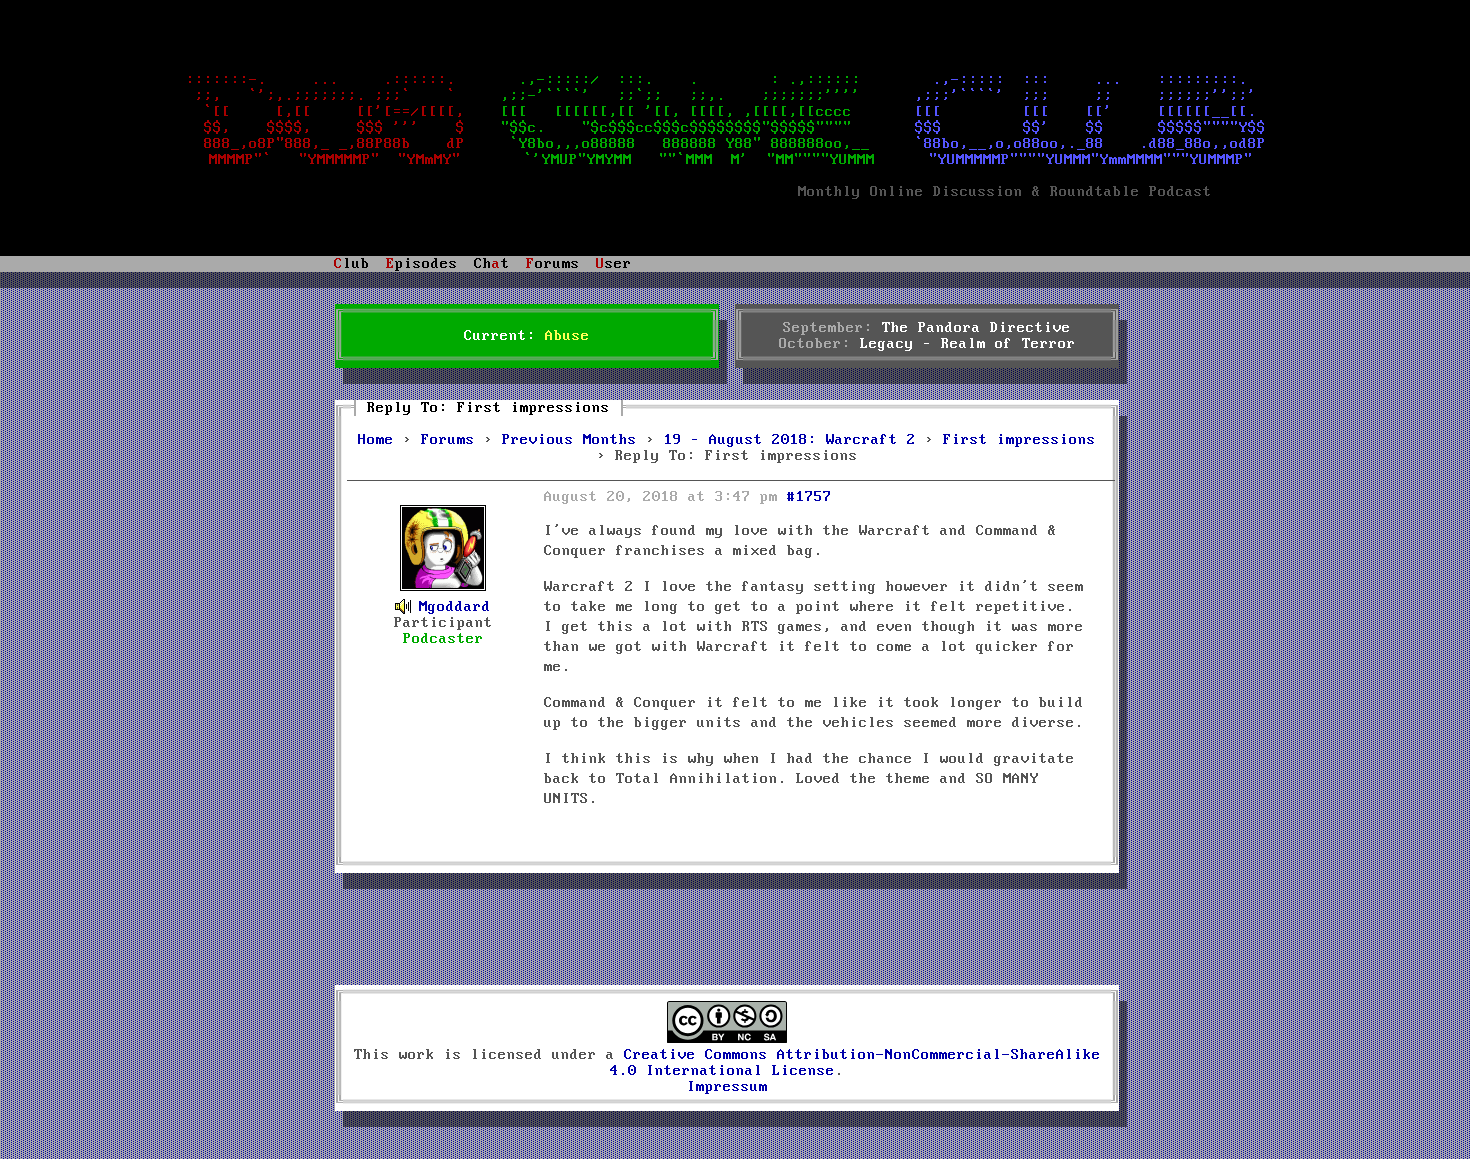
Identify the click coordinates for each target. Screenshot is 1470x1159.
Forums (448, 440)
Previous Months (569, 440)
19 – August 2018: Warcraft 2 (790, 440)
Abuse (567, 336)
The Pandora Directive (976, 328)
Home (376, 440)
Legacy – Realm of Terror (968, 344)
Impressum (727, 1087)
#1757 (809, 497)
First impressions (1019, 440)
